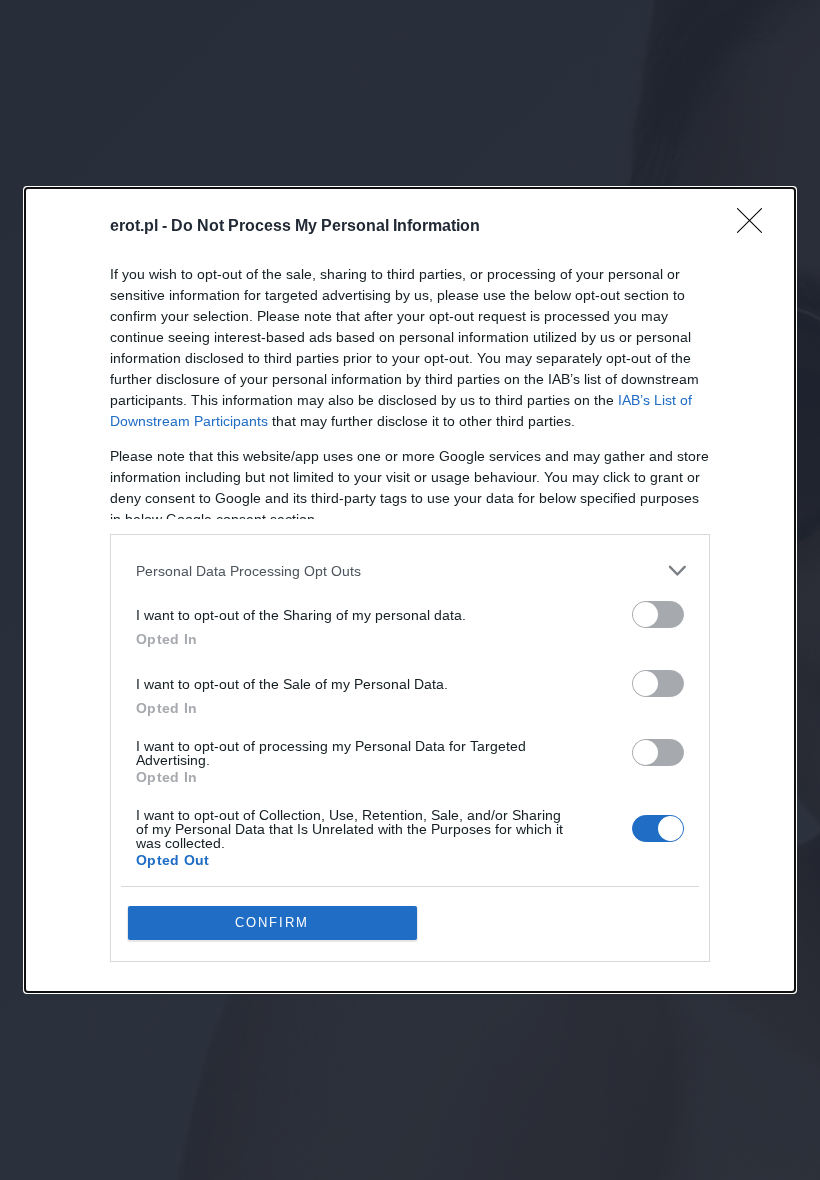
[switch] (658, 614)
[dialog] (410, 590)
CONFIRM (272, 922)
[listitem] (410, 570)
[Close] (756, 227)
